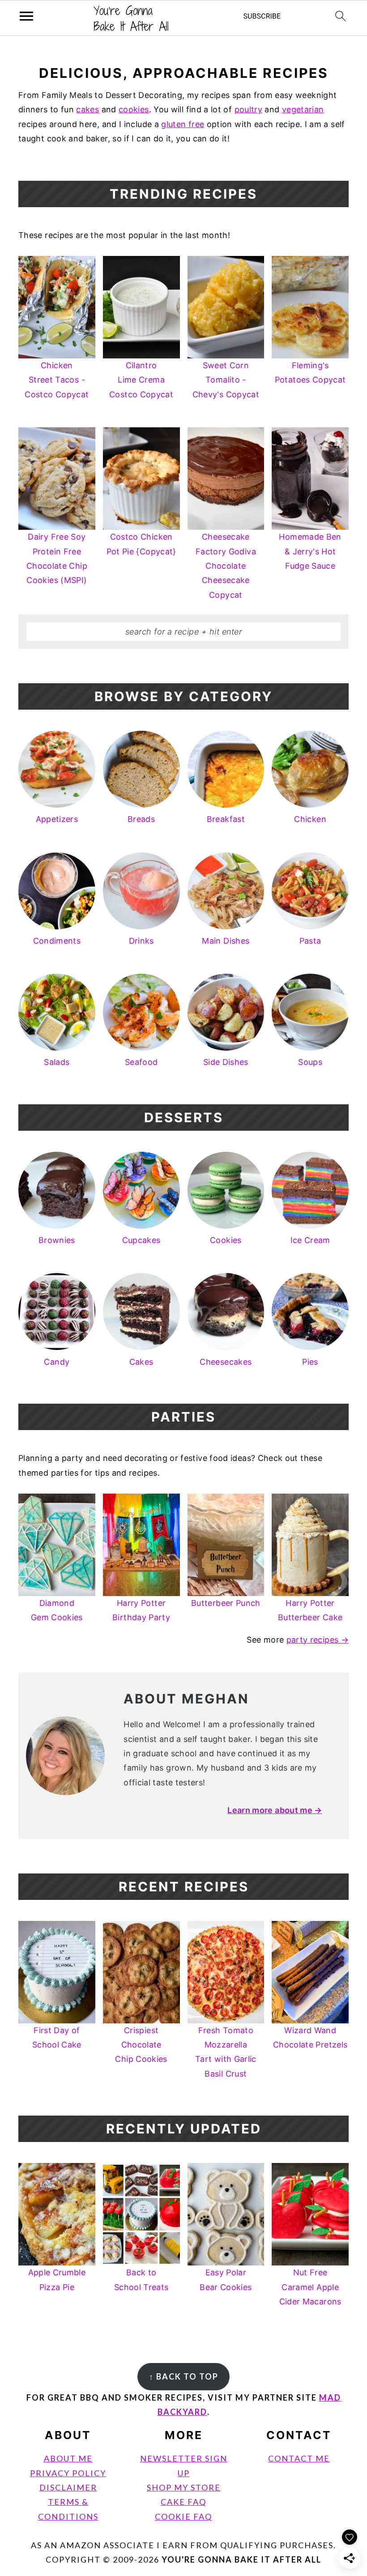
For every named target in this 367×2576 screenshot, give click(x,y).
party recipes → (318, 1640)
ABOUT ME (68, 2458)
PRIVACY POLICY (68, 2473)
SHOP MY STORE (184, 2487)
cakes (87, 109)
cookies (134, 109)
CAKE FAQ (183, 2502)
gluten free (183, 124)
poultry (249, 109)
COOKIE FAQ (183, 2516)
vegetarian (303, 109)
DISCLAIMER (68, 2487)
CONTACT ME (299, 2458)
